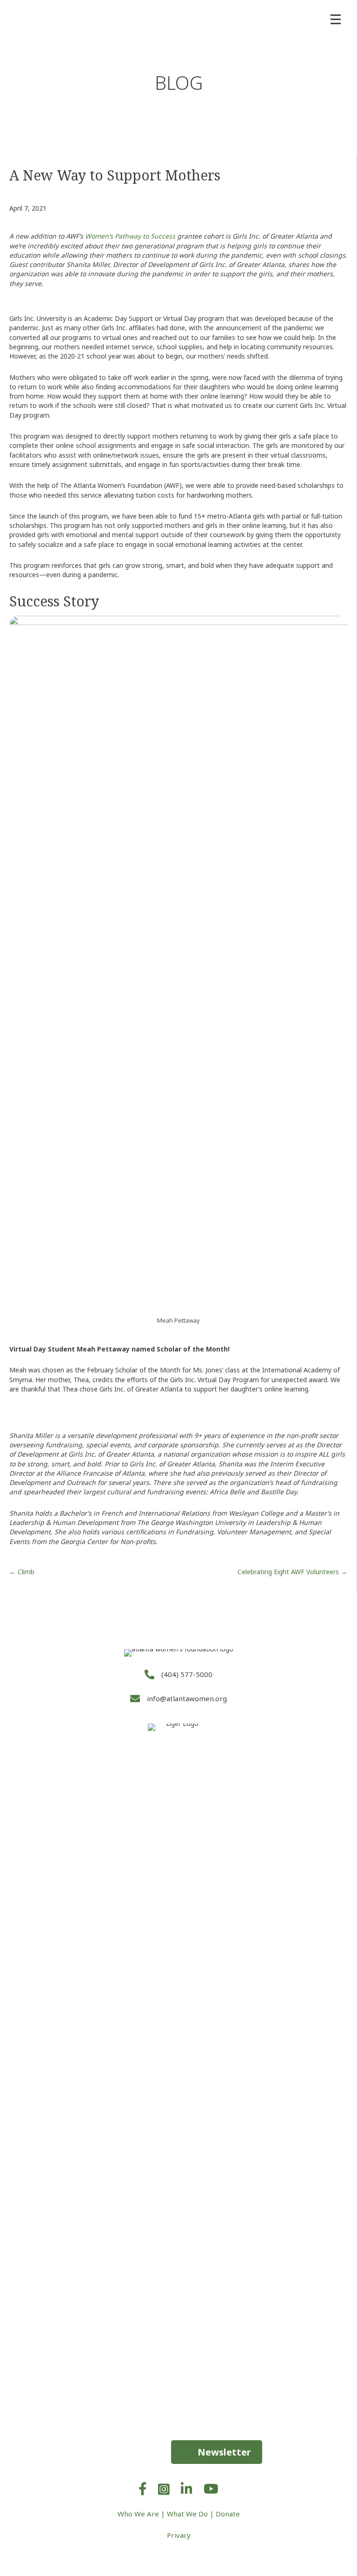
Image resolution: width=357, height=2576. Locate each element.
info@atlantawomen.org (187, 1698)
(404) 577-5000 (187, 1674)
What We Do (187, 2514)
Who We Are (138, 2514)
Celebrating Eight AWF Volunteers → (292, 1572)
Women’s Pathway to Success (130, 236)
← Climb (22, 1572)
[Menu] (336, 20)
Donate (228, 2514)
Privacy (179, 2535)
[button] (217, 2452)
